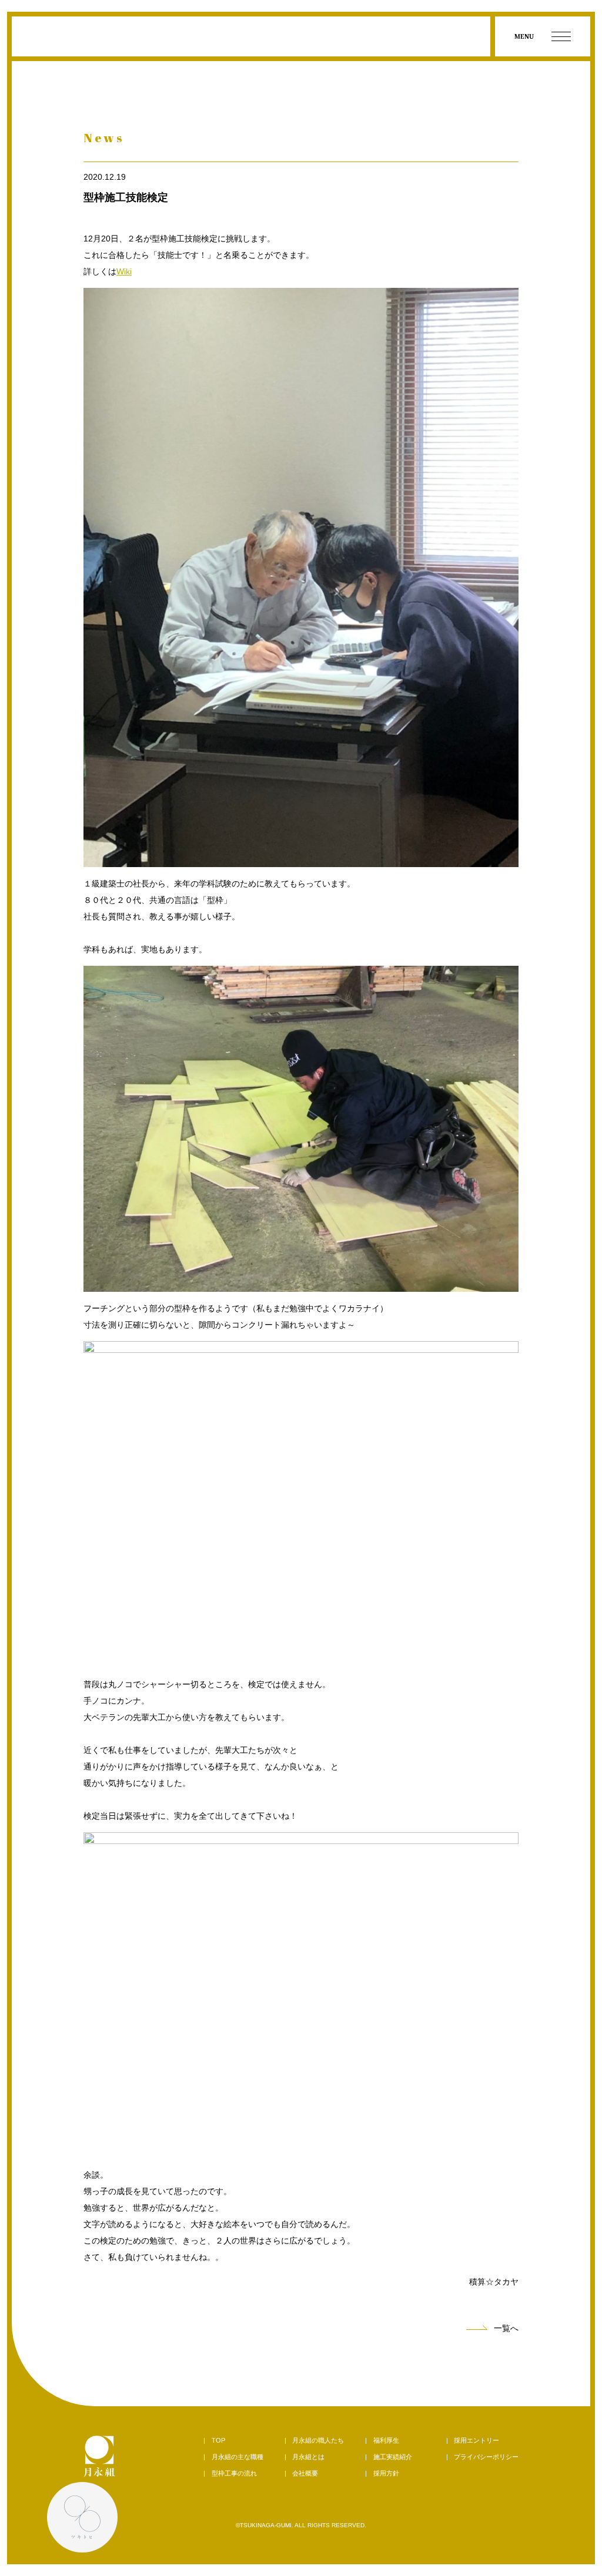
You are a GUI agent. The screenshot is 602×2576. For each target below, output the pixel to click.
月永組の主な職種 (238, 2457)
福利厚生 (386, 2440)
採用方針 (386, 2473)
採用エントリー (476, 2440)
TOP (218, 2440)
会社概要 (305, 2473)
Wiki (124, 271)
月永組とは (308, 2457)
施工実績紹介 (393, 2457)
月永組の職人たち (318, 2440)
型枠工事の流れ (234, 2473)
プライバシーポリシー (486, 2457)
